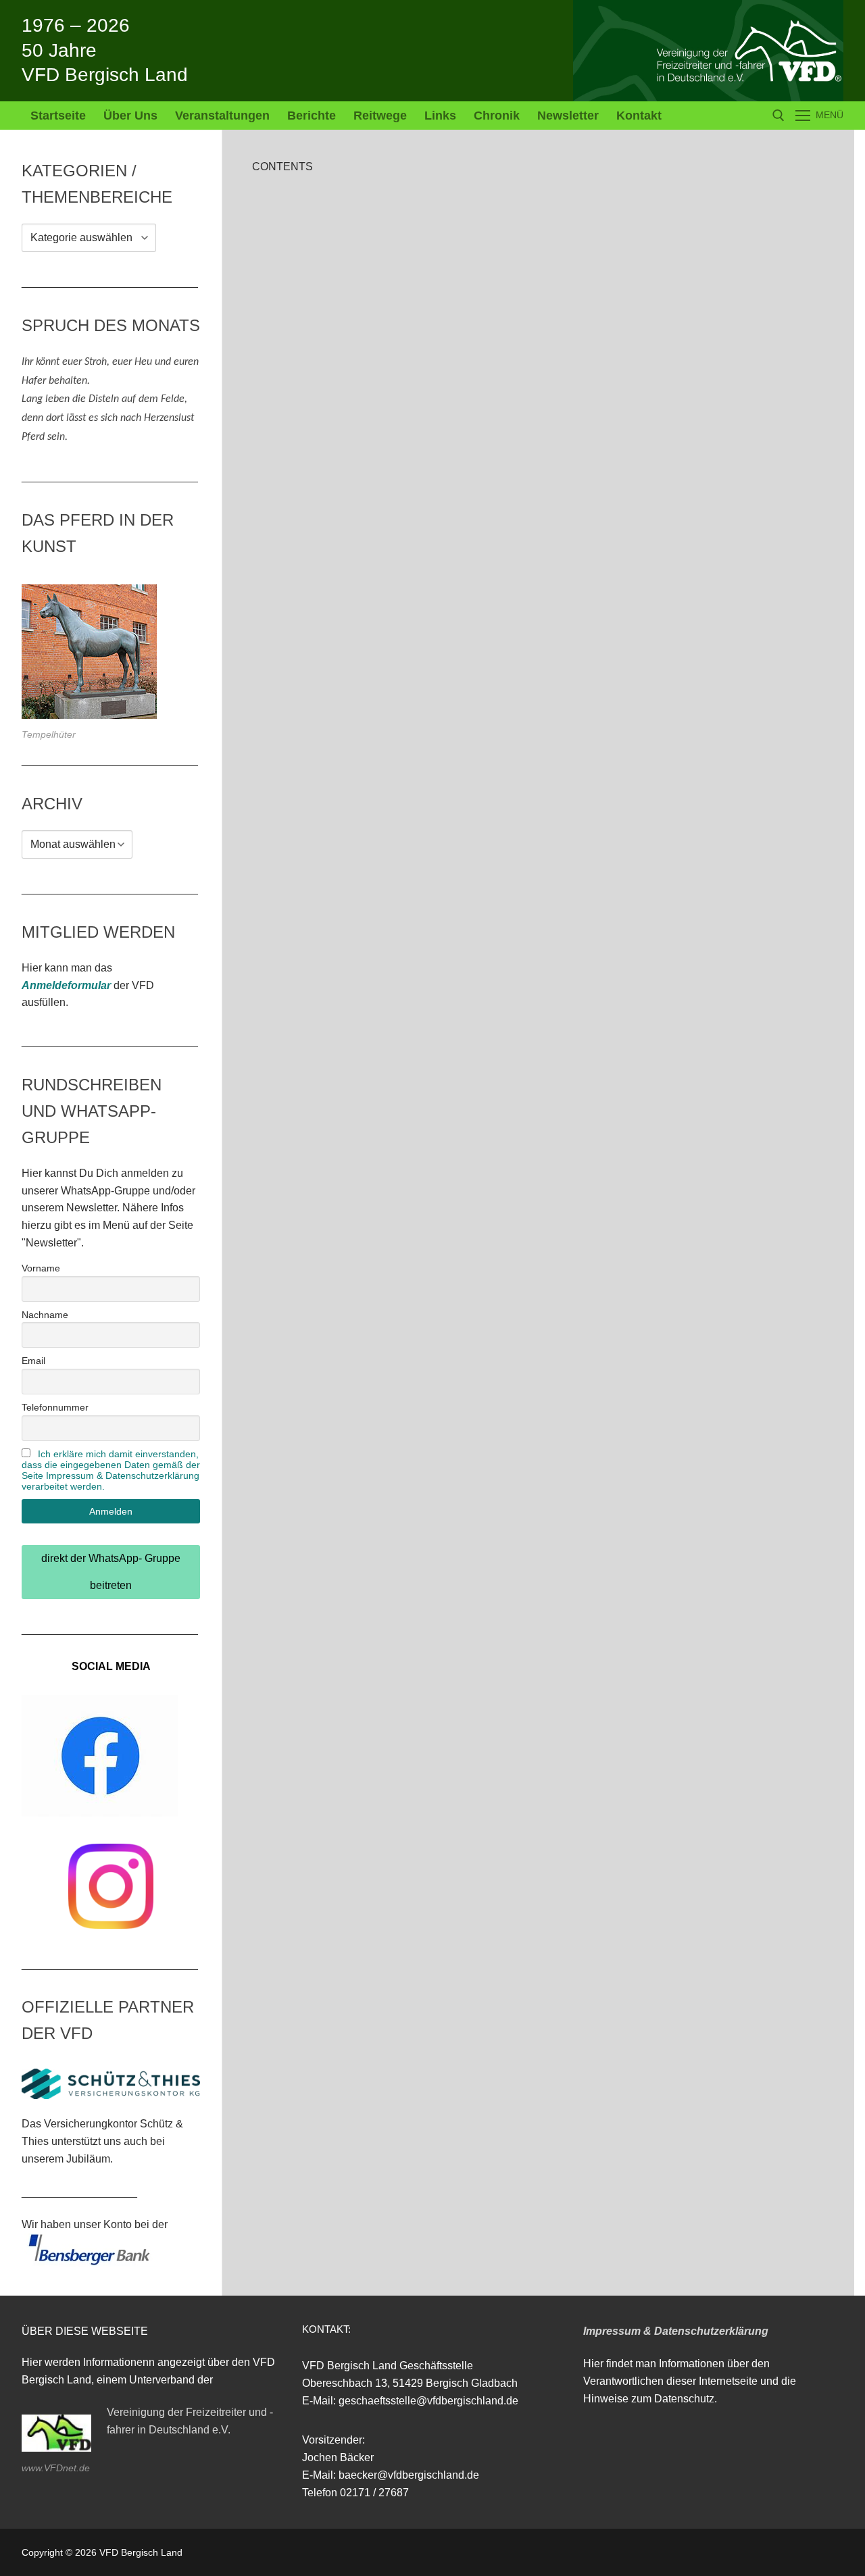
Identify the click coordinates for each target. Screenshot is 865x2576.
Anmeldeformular (66, 985)
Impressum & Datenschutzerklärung (676, 2331)
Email (33, 1361)
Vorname (41, 1268)
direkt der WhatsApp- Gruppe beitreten (111, 1572)
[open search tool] (778, 116)
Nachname (45, 1315)
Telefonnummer (55, 1407)
